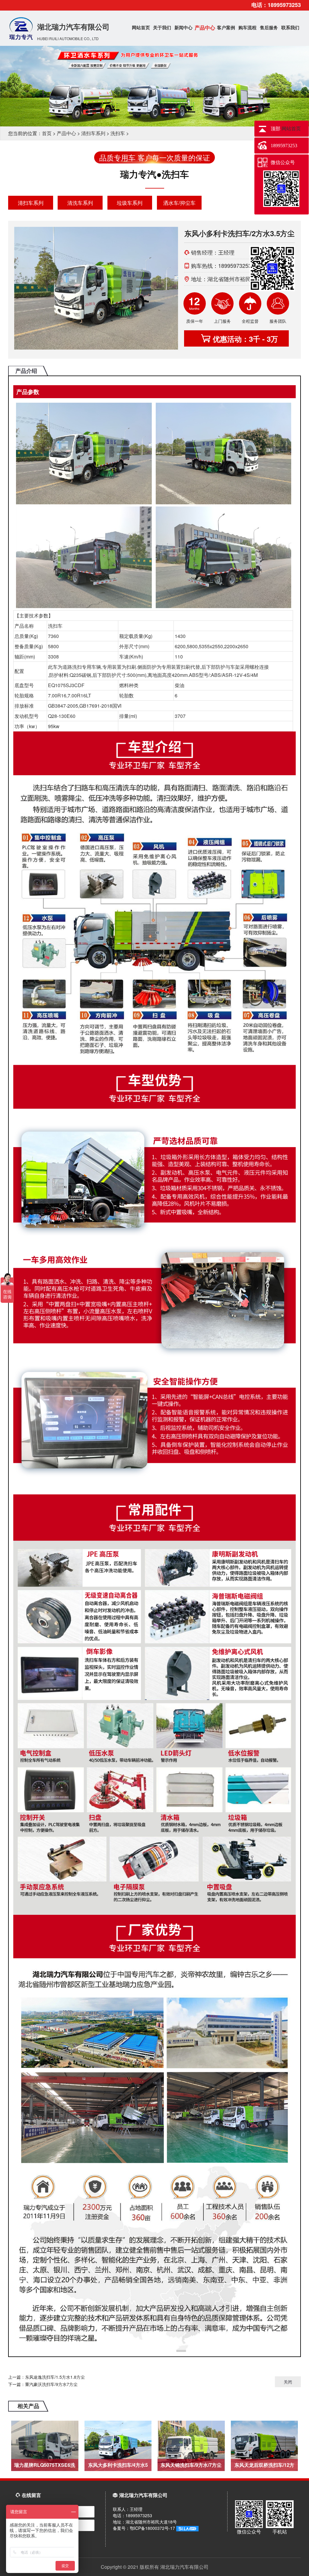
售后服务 (269, 27)
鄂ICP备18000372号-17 (153, 2528)
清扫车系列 (93, 133)
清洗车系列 (80, 203)
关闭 (288, 2382)
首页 (47, 133)
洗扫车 (118, 133)
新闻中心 (183, 27)
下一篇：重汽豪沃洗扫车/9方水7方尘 (43, 2384)
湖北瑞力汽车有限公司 (73, 31)
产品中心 (205, 27)
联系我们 (290, 27)
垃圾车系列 (130, 203)
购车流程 (247, 27)
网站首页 (141, 27)
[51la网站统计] (187, 2528)
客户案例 (226, 27)
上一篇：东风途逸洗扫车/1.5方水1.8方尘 (46, 2377)
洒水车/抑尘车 (179, 203)
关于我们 (162, 27)
